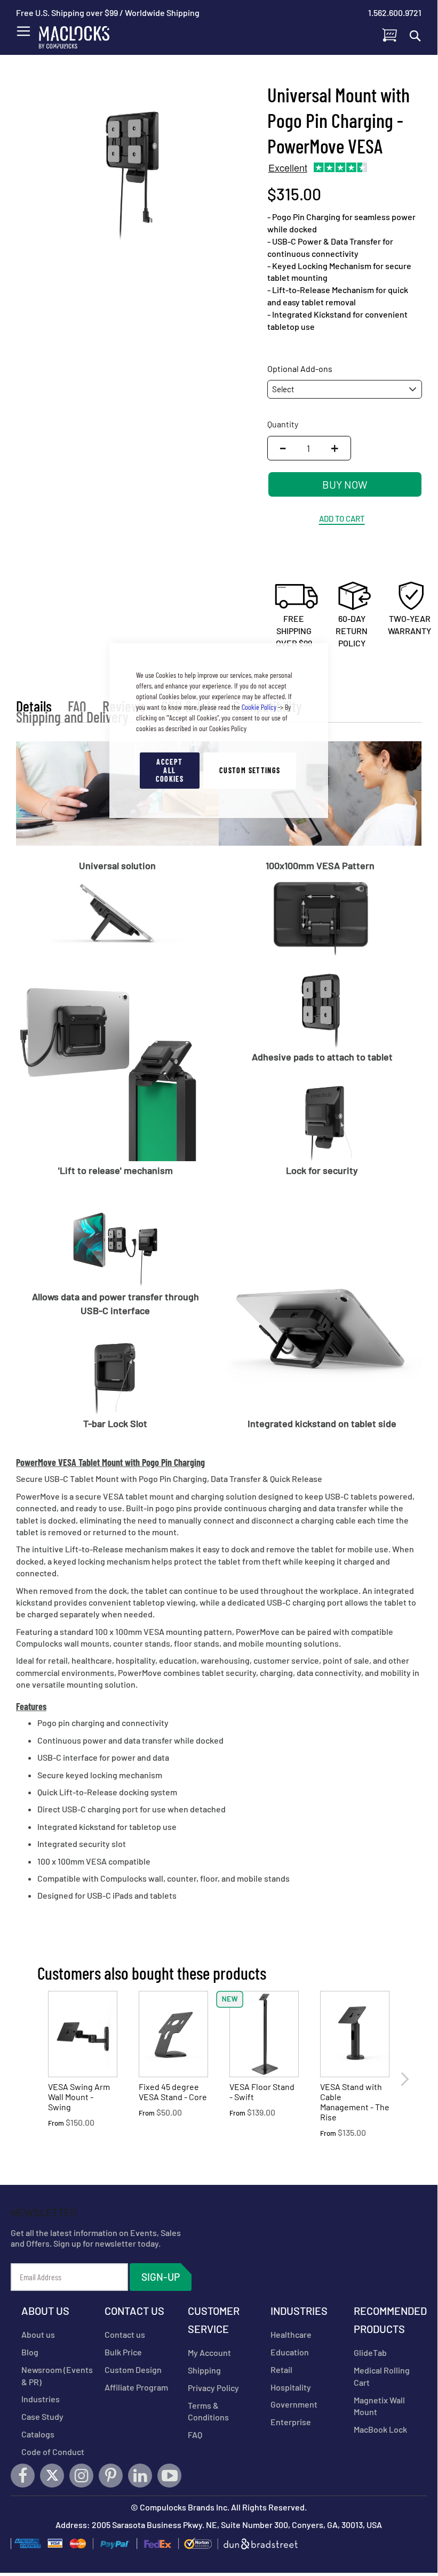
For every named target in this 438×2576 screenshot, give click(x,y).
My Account (209, 2352)
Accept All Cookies (170, 770)
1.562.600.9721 (395, 13)
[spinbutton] (308, 448)
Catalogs (38, 2434)
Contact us (125, 2334)
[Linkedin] (140, 2476)
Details (34, 706)
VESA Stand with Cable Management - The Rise (355, 2102)
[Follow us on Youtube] (169, 2476)
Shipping (204, 2370)
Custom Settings (250, 770)
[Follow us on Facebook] (23, 2476)
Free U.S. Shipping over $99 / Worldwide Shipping (108, 13)
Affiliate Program (136, 2387)
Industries (41, 2399)
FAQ (77, 706)
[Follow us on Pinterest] (111, 2476)
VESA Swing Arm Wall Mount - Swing (79, 2097)
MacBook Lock (380, 2429)
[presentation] (404, 2079)
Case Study (42, 2416)
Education (290, 2352)
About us (38, 2334)
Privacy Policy (213, 2388)
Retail (281, 2370)
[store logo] (81, 35)
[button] (338, 448)
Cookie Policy (259, 707)
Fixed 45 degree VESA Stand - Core (173, 2092)
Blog (30, 2352)
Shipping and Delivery (72, 717)
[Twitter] (52, 2476)
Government (294, 2404)
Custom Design (133, 2370)
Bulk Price (123, 2352)
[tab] (34, 706)
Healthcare (291, 2334)
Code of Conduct (53, 2452)
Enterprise (291, 2422)
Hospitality (291, 2387)
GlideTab (370, 2352)
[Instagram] (81, 2476)
